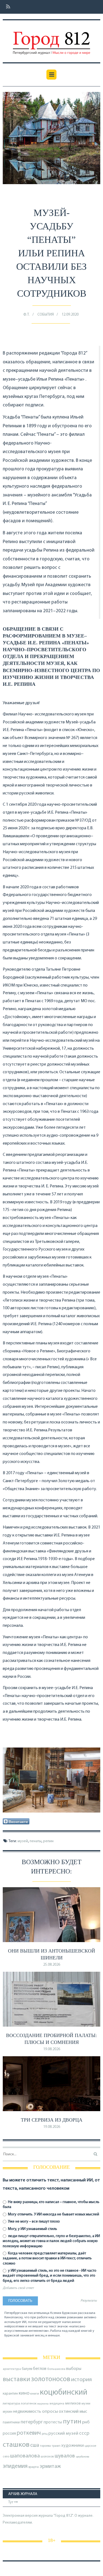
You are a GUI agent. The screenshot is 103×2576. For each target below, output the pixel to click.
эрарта (34, 2467)
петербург (32, 2422)
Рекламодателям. (18, 2523)
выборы (74, 2369)
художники (73, 2446)
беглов (40, 2369)
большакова (56, 2369)
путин (72, 2422)
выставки (16, 2380)
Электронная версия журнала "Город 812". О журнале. (48, 2516)
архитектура (12, 2369)
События (46, 315)
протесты (53, 2422)
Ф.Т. (27, 315)
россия (9, 2434)
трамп (56, 2446)
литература (11, 2404)
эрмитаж (50, 2467)
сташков (16, 2445)
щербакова (83, 2457)
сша (35, 2446)
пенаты (36, 1841)
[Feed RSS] (6, 7)
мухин (8, 2412)
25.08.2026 (52, 1965)
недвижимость (27, 2412)
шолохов (47, 2457)
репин (48, 1841)
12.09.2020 (70, 315)
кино (24, 2393)
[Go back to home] (51, 39)
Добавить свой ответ (18, 2288)
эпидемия (15, 2466)
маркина (43, 2404)
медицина (57, 2404)
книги (35, 2394)
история (81, 2380)
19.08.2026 (52, 2049)
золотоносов (51, 2379)
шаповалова (25, 2456)
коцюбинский (64, 2393)
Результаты (89, 2301)
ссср (84, 2433)
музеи (86, 2404)
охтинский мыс (73, 2412)
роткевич (29, 2433)
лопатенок (29, 2404)
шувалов (65, 2456)
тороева (45, 2446)
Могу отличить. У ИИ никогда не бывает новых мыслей (53, 2214)
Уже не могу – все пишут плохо (34, 2222)
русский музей (63, 2433)
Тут (11, 2502)
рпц (45, 2434)
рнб (86, 2422)
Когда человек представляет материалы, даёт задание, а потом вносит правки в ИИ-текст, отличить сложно (47, 2258)
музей (23, 1841)
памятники (11, 2422)
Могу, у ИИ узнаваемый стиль (32, 2229)
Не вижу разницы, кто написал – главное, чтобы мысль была (51, 2205)
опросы (50, 2411)
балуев (27, 2369)
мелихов (73, 2404)
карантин (10, 2394)
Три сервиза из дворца (52, 2120)
